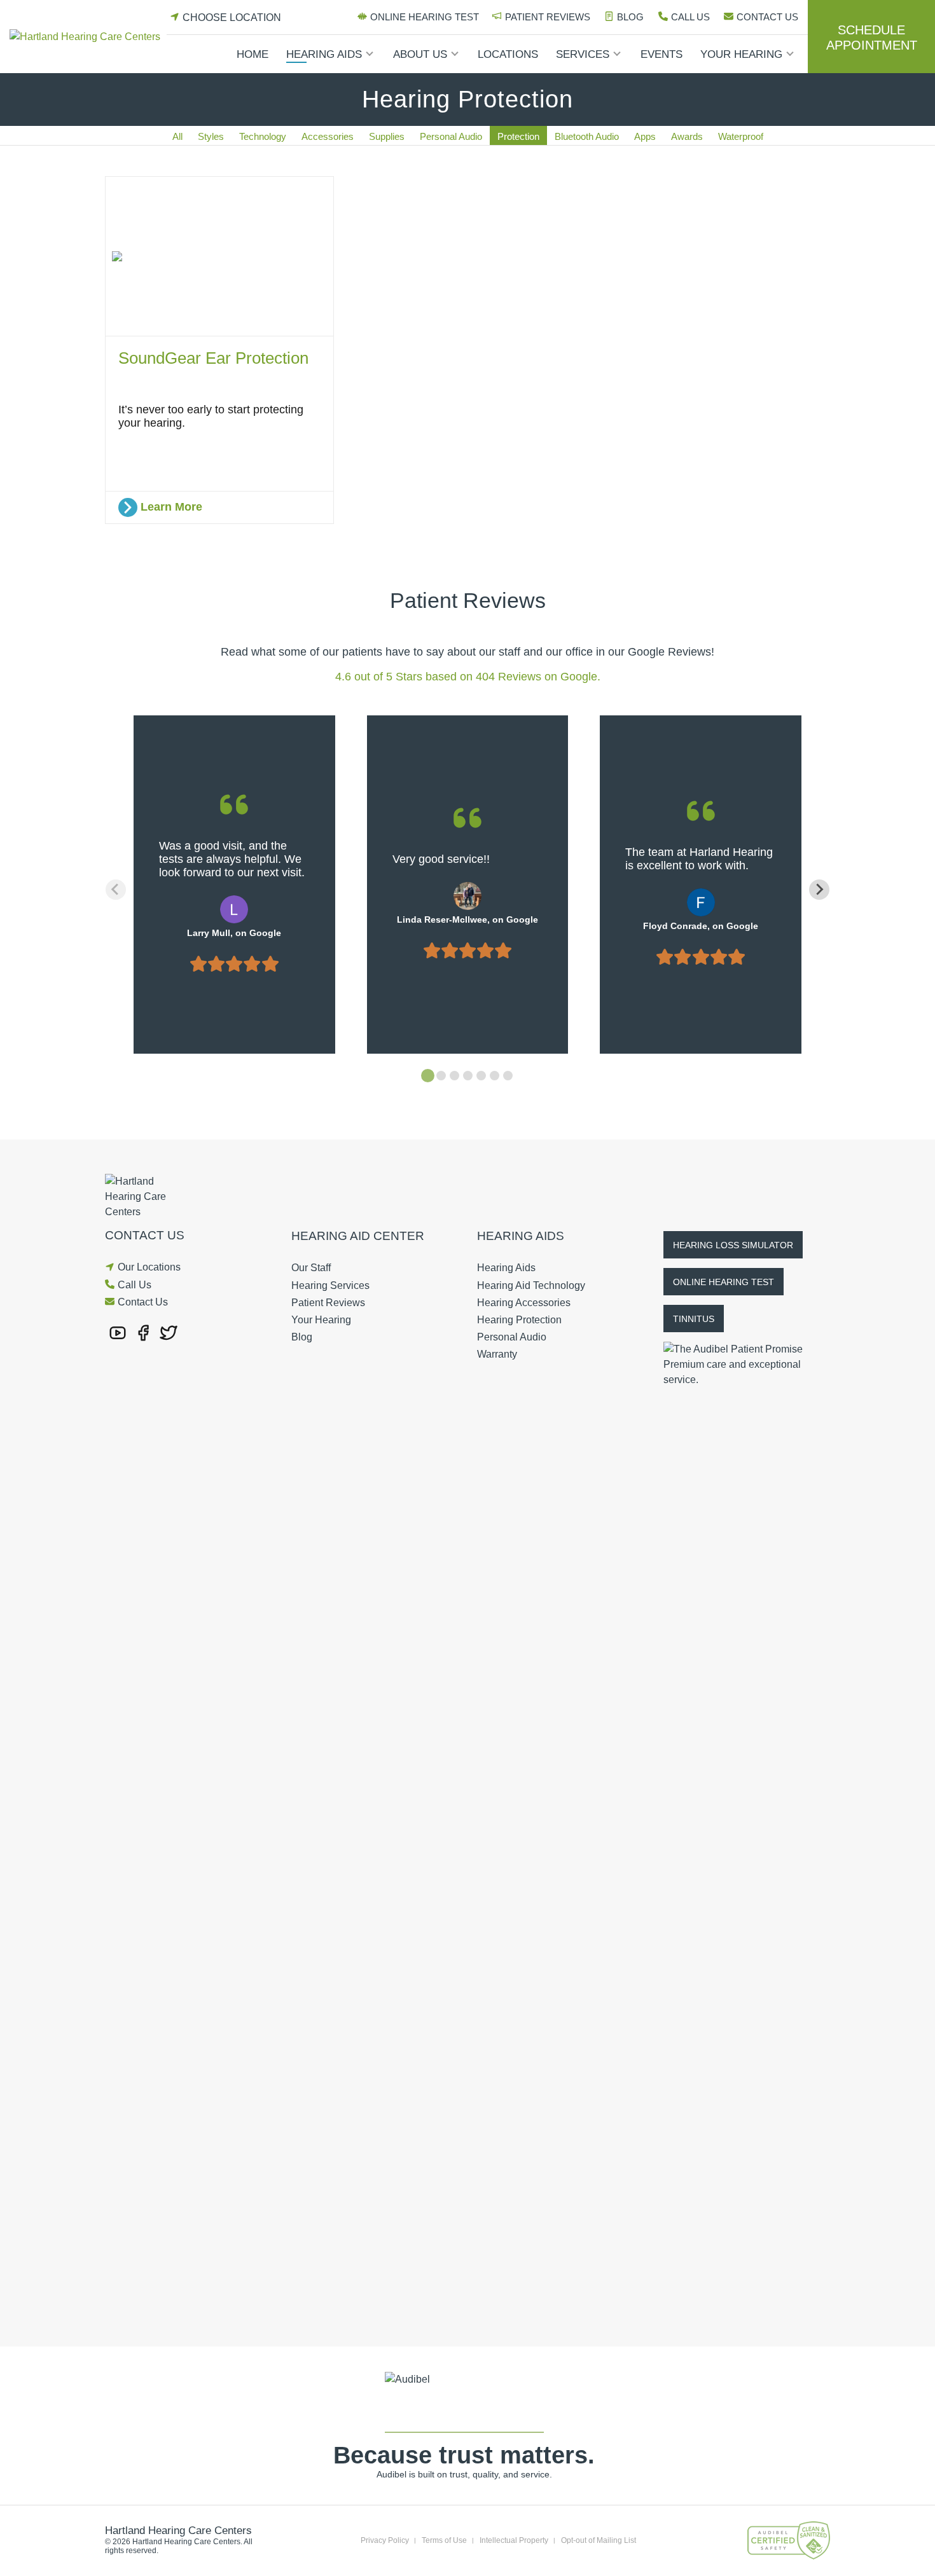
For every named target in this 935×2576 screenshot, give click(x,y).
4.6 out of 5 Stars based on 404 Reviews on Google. (468, 677)
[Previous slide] (116, 890)
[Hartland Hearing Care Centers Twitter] (169, 1332)
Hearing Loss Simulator (733, 1245)
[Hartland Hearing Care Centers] (88, 37)
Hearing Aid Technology (531, 1285)
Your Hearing (741, 54)
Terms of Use (444, 2540)
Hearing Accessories (524, 1303)
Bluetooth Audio (587, 136)
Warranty (497, 1354)
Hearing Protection (519, 1320)
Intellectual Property (514, 2540)
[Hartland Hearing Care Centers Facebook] (143, 1332)
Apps (645, 136)
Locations (508, 54)
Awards (687, 136)
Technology (263, 136)
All (177, 136)
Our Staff (311, 1268)
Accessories (328, 136)
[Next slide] (819, 890)
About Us (420, 54)
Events (661, 54)
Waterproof (741, 136)
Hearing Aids (324, 54)
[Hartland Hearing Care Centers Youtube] (118, 1332)
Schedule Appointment (872, 38)
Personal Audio (451, 136)
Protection (518, 136)
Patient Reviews (548, 17)
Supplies (387, 136)
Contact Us (767, 17)
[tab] (428, 1076)
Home (253, 54)
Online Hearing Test (425, 17)
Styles (211, 136)
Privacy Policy (385, 2540)
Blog (630, 17)
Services (583, 54)
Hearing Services (330, 1285)
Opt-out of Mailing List (599, 2540)
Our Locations (149, 1267)
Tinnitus (694, 1319)
